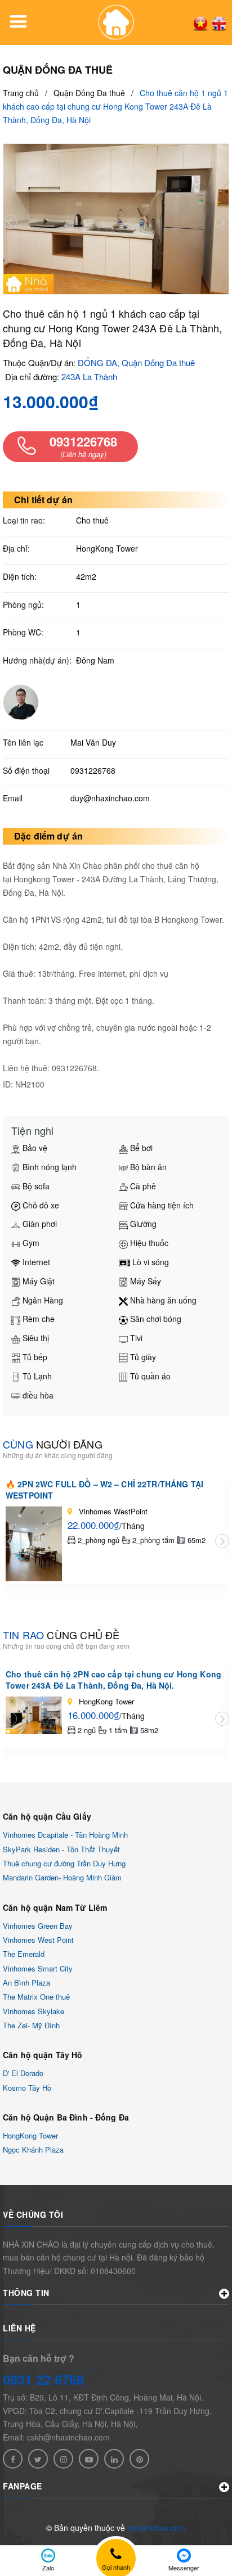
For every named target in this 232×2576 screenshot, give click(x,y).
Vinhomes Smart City (38, 1968)
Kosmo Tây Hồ (27, 2088)
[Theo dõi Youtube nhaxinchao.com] (89, 2459)
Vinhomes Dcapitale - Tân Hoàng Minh (65, 1835)
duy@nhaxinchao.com (110, 798)
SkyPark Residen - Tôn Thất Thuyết (61, 1849)
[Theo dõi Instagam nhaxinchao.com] (63, 2459)
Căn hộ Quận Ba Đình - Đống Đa (66, 2117)
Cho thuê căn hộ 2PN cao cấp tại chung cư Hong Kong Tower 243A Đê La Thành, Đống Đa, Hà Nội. (113, 1680)
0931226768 (93, 770)
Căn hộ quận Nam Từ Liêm (55, 1907)
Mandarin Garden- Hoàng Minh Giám (62, 1878)
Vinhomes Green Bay (38, 1926)
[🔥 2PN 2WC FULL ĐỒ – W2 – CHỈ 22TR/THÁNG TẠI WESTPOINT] (34, 1544)
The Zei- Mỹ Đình (31, 2025)
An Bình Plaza (26, 1982)
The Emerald (24, 1954)
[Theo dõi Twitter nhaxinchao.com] (38, 2459)
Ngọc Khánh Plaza (33, 2150)
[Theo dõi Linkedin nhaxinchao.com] (114, 2459)
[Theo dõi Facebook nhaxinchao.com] (13, 2459)
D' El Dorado (23, 2074)
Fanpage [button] (23, 2486)
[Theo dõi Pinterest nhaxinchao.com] (139, 2459)
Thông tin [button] (26, 2293)
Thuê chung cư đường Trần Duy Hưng (64, 1863)
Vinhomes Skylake (34, 2011)
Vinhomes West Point (38, 1940)
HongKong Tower (30, 2135)
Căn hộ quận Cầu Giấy (47, 1816)
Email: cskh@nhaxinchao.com (56, 2437)
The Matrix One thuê (36, 1997)
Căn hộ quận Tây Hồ (43, 2055)
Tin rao (61, 1635)
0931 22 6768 (43, 2379)
